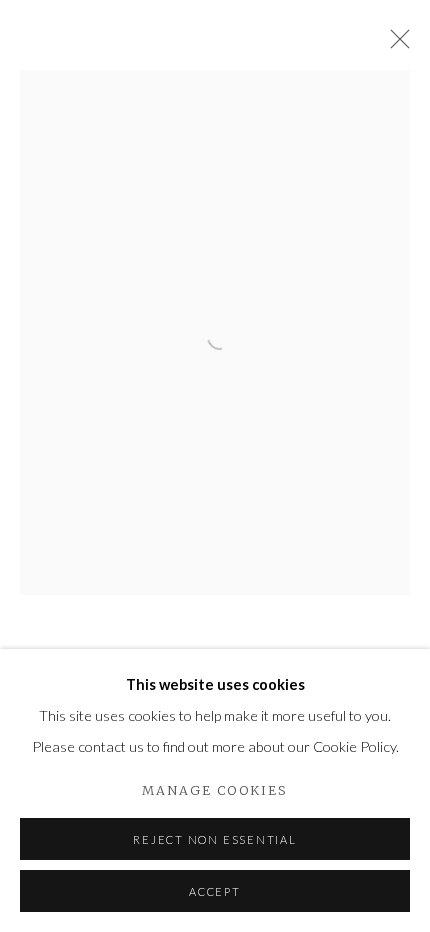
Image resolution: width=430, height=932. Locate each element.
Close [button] (395, 45)
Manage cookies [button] (215, 790)
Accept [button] (215, 891)
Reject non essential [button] (214, 839)
